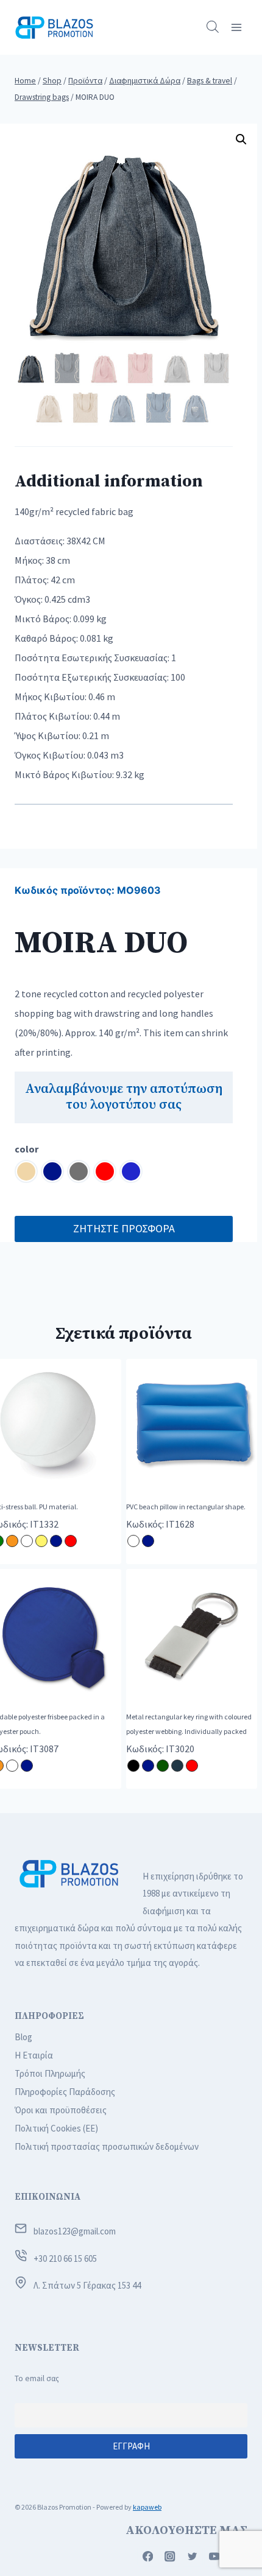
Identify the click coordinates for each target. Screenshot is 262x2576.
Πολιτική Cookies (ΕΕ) (56, 2128)
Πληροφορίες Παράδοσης (65, 2092)
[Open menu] (236, 27)
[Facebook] (148, 2557)
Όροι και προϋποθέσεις (61, 2110)
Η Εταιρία (34, 2055)
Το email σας (37, 2378)
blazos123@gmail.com (75, 2231)
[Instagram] (170, 2557)
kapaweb (147, 2507)
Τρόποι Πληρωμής (50, 2073)
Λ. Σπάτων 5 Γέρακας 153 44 (87, 2285)
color (27, 1149)
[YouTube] (215, 2557)
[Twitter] (192, 2557)
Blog (23, 2037)
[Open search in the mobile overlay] (213, 27)
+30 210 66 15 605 (65, 2258)
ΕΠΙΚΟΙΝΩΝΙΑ (48, 2197)
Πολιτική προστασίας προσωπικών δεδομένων (107, 2146)
